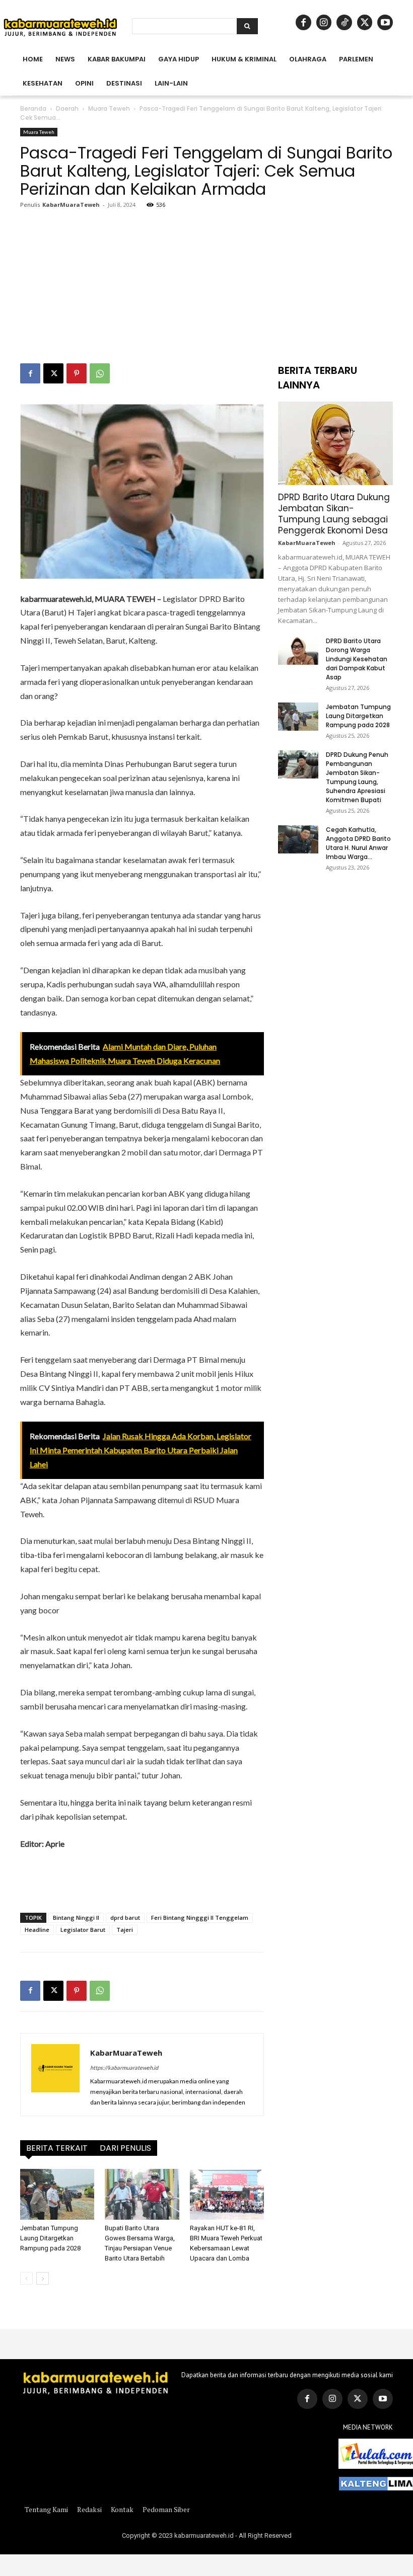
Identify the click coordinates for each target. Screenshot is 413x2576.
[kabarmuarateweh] (60, 27)
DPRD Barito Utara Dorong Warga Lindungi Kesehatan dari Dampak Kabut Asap (357, 659)
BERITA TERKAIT (57, 2148)
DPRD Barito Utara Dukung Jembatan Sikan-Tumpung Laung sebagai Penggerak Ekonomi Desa (334, 514)
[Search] (247, 26)
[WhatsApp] (100, 373)
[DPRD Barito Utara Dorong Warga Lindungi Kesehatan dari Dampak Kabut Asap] (298, 651)
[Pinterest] (77, 373)
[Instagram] (324, 22)
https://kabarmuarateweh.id (124, 2067)
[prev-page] (26, 2278)
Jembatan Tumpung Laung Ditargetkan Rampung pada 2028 (50, 2238)
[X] (365, 22)
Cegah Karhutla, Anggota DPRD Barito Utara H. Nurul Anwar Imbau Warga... (358, 843)
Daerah (67, 108)
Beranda (33, 108)
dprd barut (125, 1918)
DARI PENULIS (125, 2148)
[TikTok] (344, 22)
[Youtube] (385, 22)
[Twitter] (358, 2399)
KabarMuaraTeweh (71, 205)
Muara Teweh (109, 108)
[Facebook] (303, 22)
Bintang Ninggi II (76, 1918)
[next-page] (43, 2278)
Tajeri (125, 1930)
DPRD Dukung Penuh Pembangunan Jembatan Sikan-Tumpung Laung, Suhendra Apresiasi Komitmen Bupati (357, 777)
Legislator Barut (83, 1930)
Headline (37, 1930)
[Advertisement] (206, 288)
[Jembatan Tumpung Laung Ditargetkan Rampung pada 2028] (57, 2194)
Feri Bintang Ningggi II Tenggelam (200, 1918)
